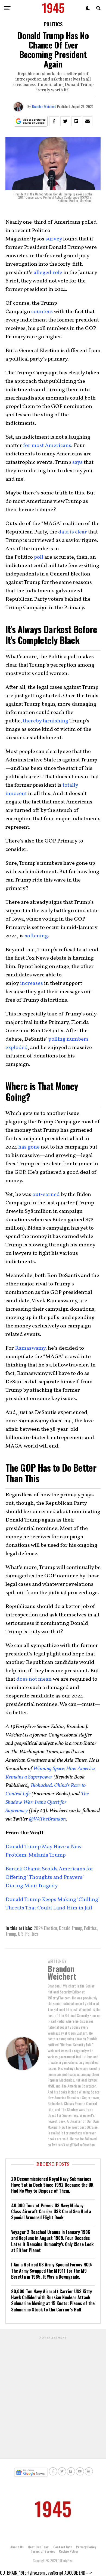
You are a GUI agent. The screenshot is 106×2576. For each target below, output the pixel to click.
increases (32, 983)
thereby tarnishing (46, 721)
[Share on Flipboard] (76, 121)
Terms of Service (43, 2551)
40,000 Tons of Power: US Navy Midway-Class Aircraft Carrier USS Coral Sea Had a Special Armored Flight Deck (51, 2212)
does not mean (34, 1679)
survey (54, 239)
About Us (17, 2547)
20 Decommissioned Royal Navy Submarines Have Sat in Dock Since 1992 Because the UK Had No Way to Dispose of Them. (52, 2185)
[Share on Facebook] (54, 121)
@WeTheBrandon (48, 1819)
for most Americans (47, 446)
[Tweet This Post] (65, 121)
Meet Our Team (38, 2547)
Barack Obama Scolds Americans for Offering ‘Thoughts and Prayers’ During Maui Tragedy (49, 1877)
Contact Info (63, 2547)
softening (36, 936)
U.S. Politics (28, 1934)
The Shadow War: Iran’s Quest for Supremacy (47, 1802)
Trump (11, 1934)
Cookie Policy (69, 2551)
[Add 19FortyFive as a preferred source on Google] (31, 121)
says (77, 462)
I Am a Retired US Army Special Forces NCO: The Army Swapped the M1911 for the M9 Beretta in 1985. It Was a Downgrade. (52, 2271)
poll (39, 557)
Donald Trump (71, 1928)
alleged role (48, 273)
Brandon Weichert (44, 106)
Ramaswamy (30, 1348)
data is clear (73, 532)
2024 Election (45, 1928)
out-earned (46, 1195)
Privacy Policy (86, 2547)
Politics (90, 1928)
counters (42, 312)
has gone (29, 1147)
